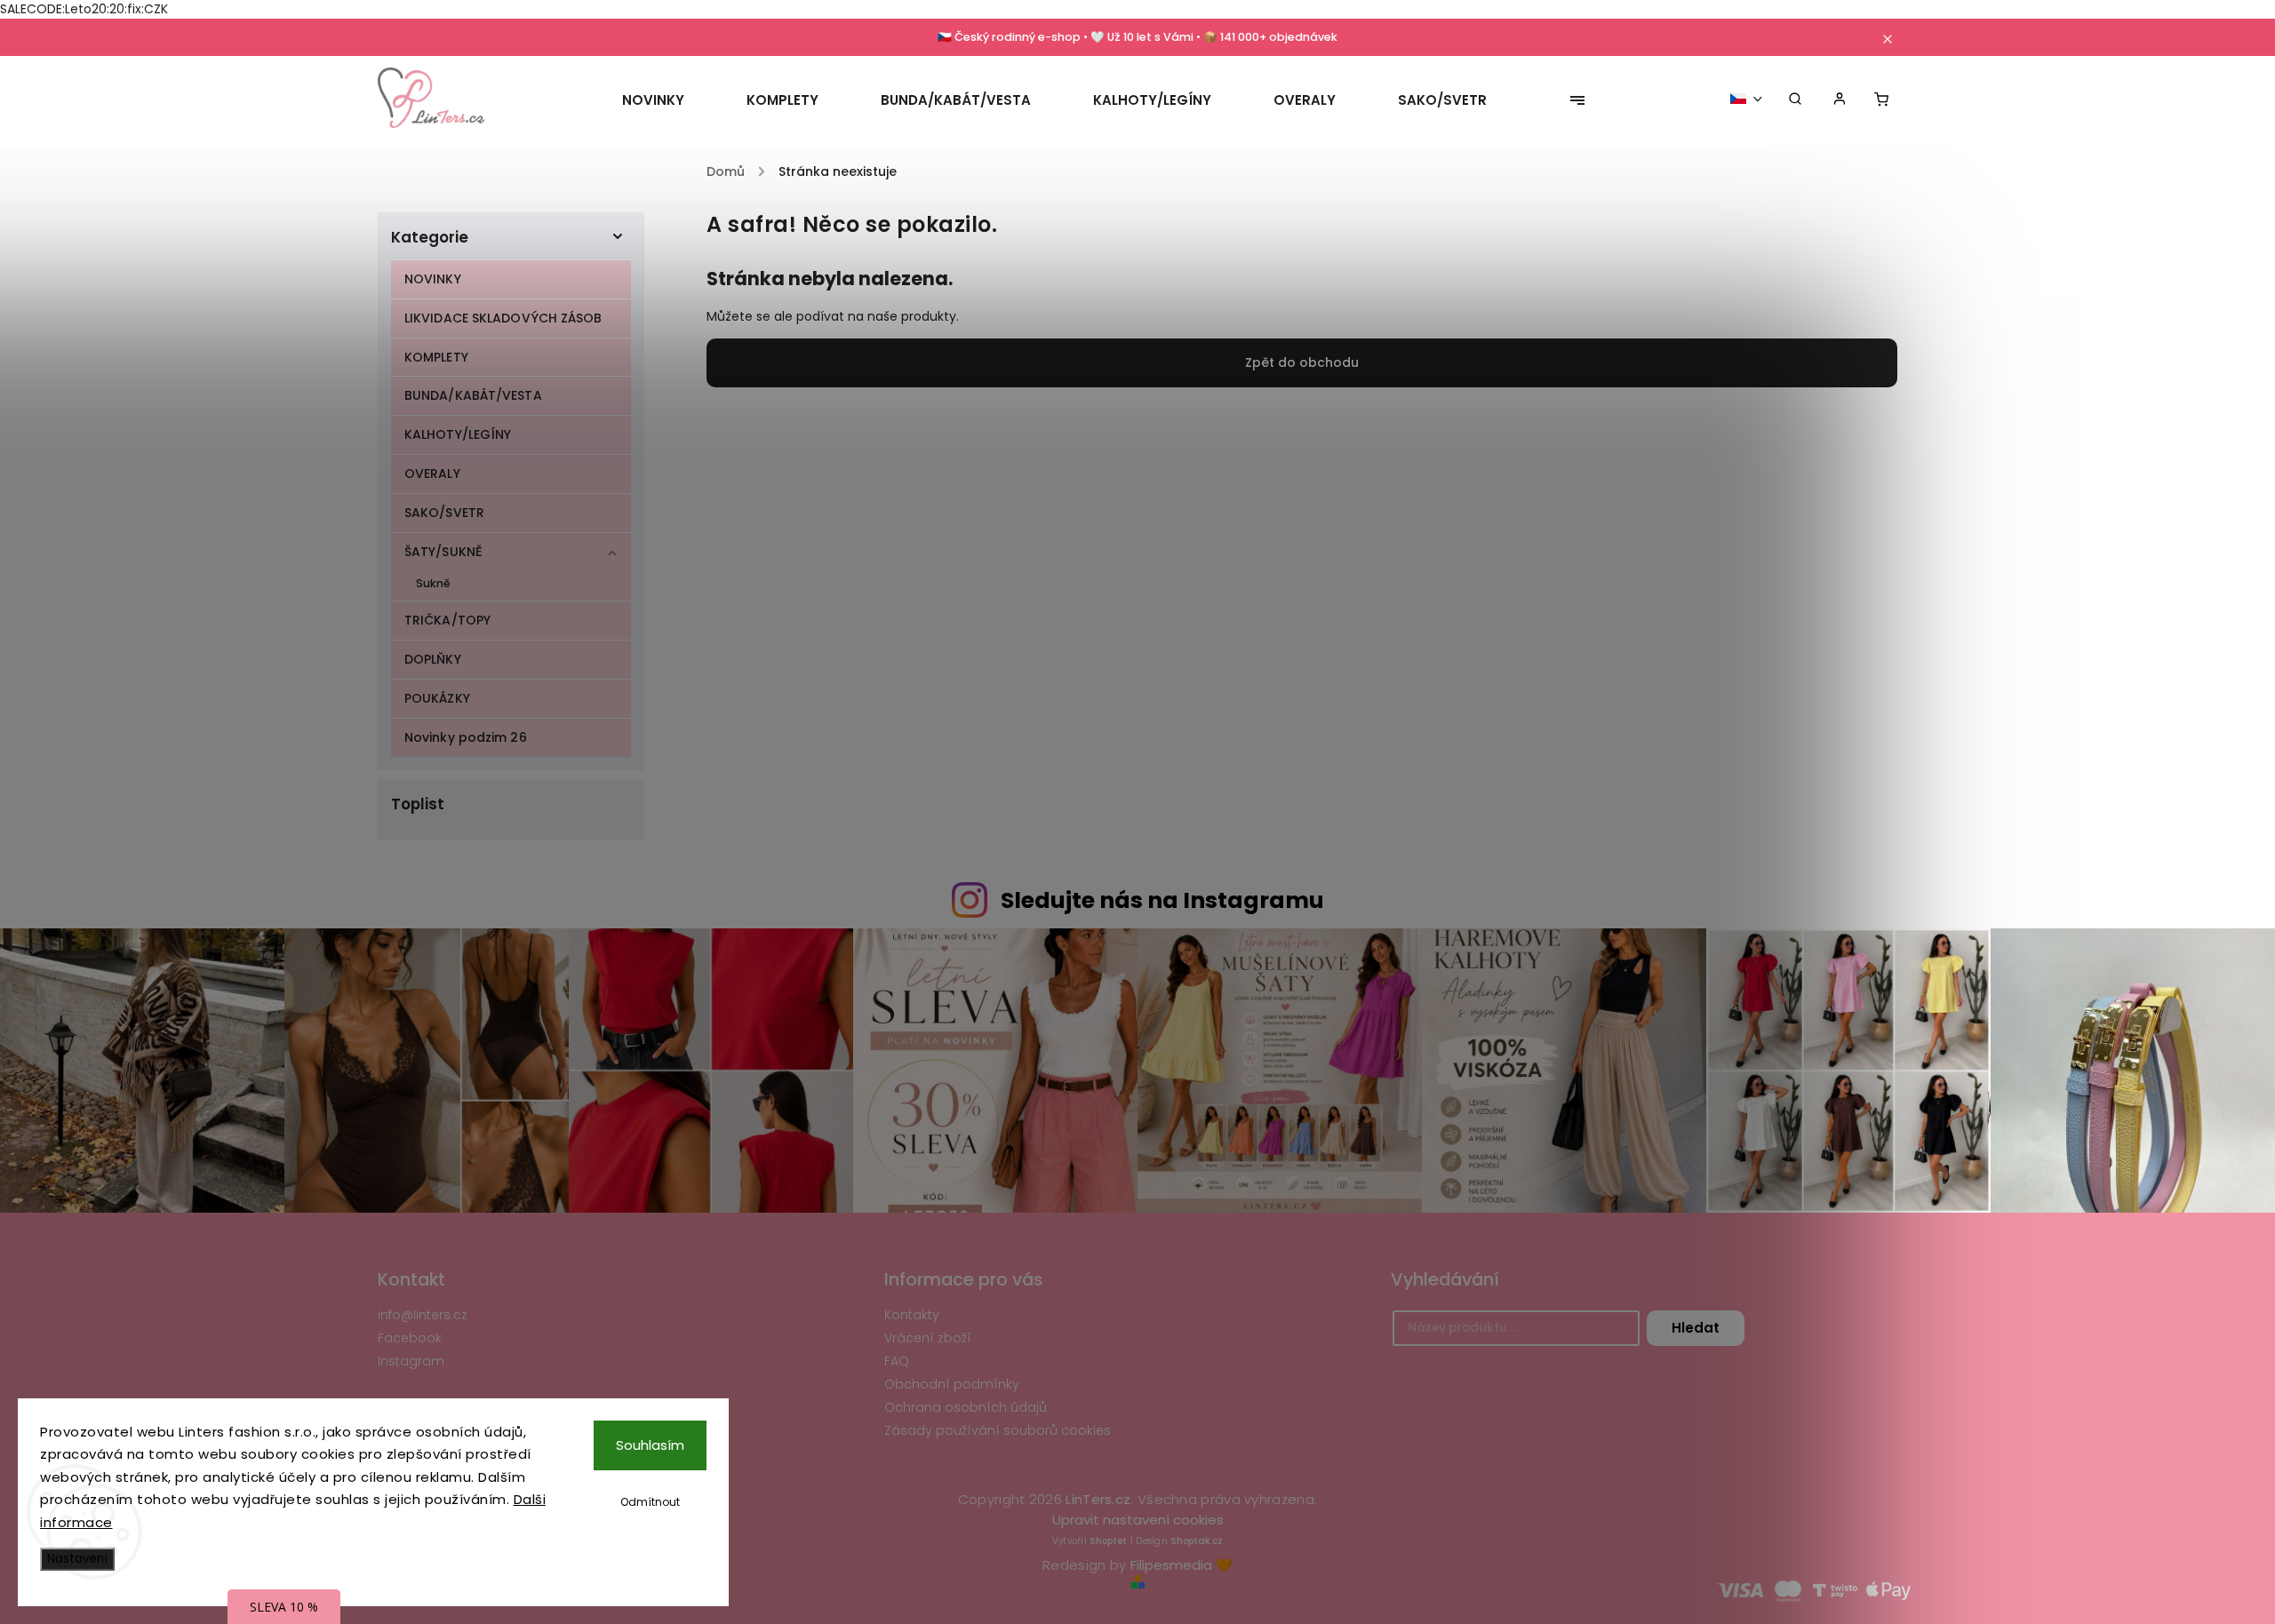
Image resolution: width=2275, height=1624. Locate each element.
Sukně (434, 583)
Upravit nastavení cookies (1138, 1520)
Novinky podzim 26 (466, 737)
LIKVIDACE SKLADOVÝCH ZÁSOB (503, 318)
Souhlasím (650, 1445)
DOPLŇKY (433, 659)
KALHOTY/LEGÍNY (458, 434)
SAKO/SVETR (444, 513)
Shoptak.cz (1197, 1541)
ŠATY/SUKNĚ (443, 552)
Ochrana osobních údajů (966, 1407)
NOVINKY (433, 279)
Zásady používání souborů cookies (998, 1430)
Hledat (1696, 1328)
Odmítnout (650, 1502)
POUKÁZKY (437, 698)
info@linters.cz (423, 1315)
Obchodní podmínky (952, 1384)
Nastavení (77, 1559)
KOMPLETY (436, 357)
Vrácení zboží (928, 1338)
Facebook (410, 1338)
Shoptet (1108, 1541)
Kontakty (912, 1315)
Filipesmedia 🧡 (1181, 1565)
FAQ (897, 1361)
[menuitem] (669, 100)
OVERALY (432, 474)
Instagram (411, 1361)
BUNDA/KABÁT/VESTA (473, 395)
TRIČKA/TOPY (447, 620)
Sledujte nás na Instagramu (1162, 900)
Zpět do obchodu (1302, 362)
